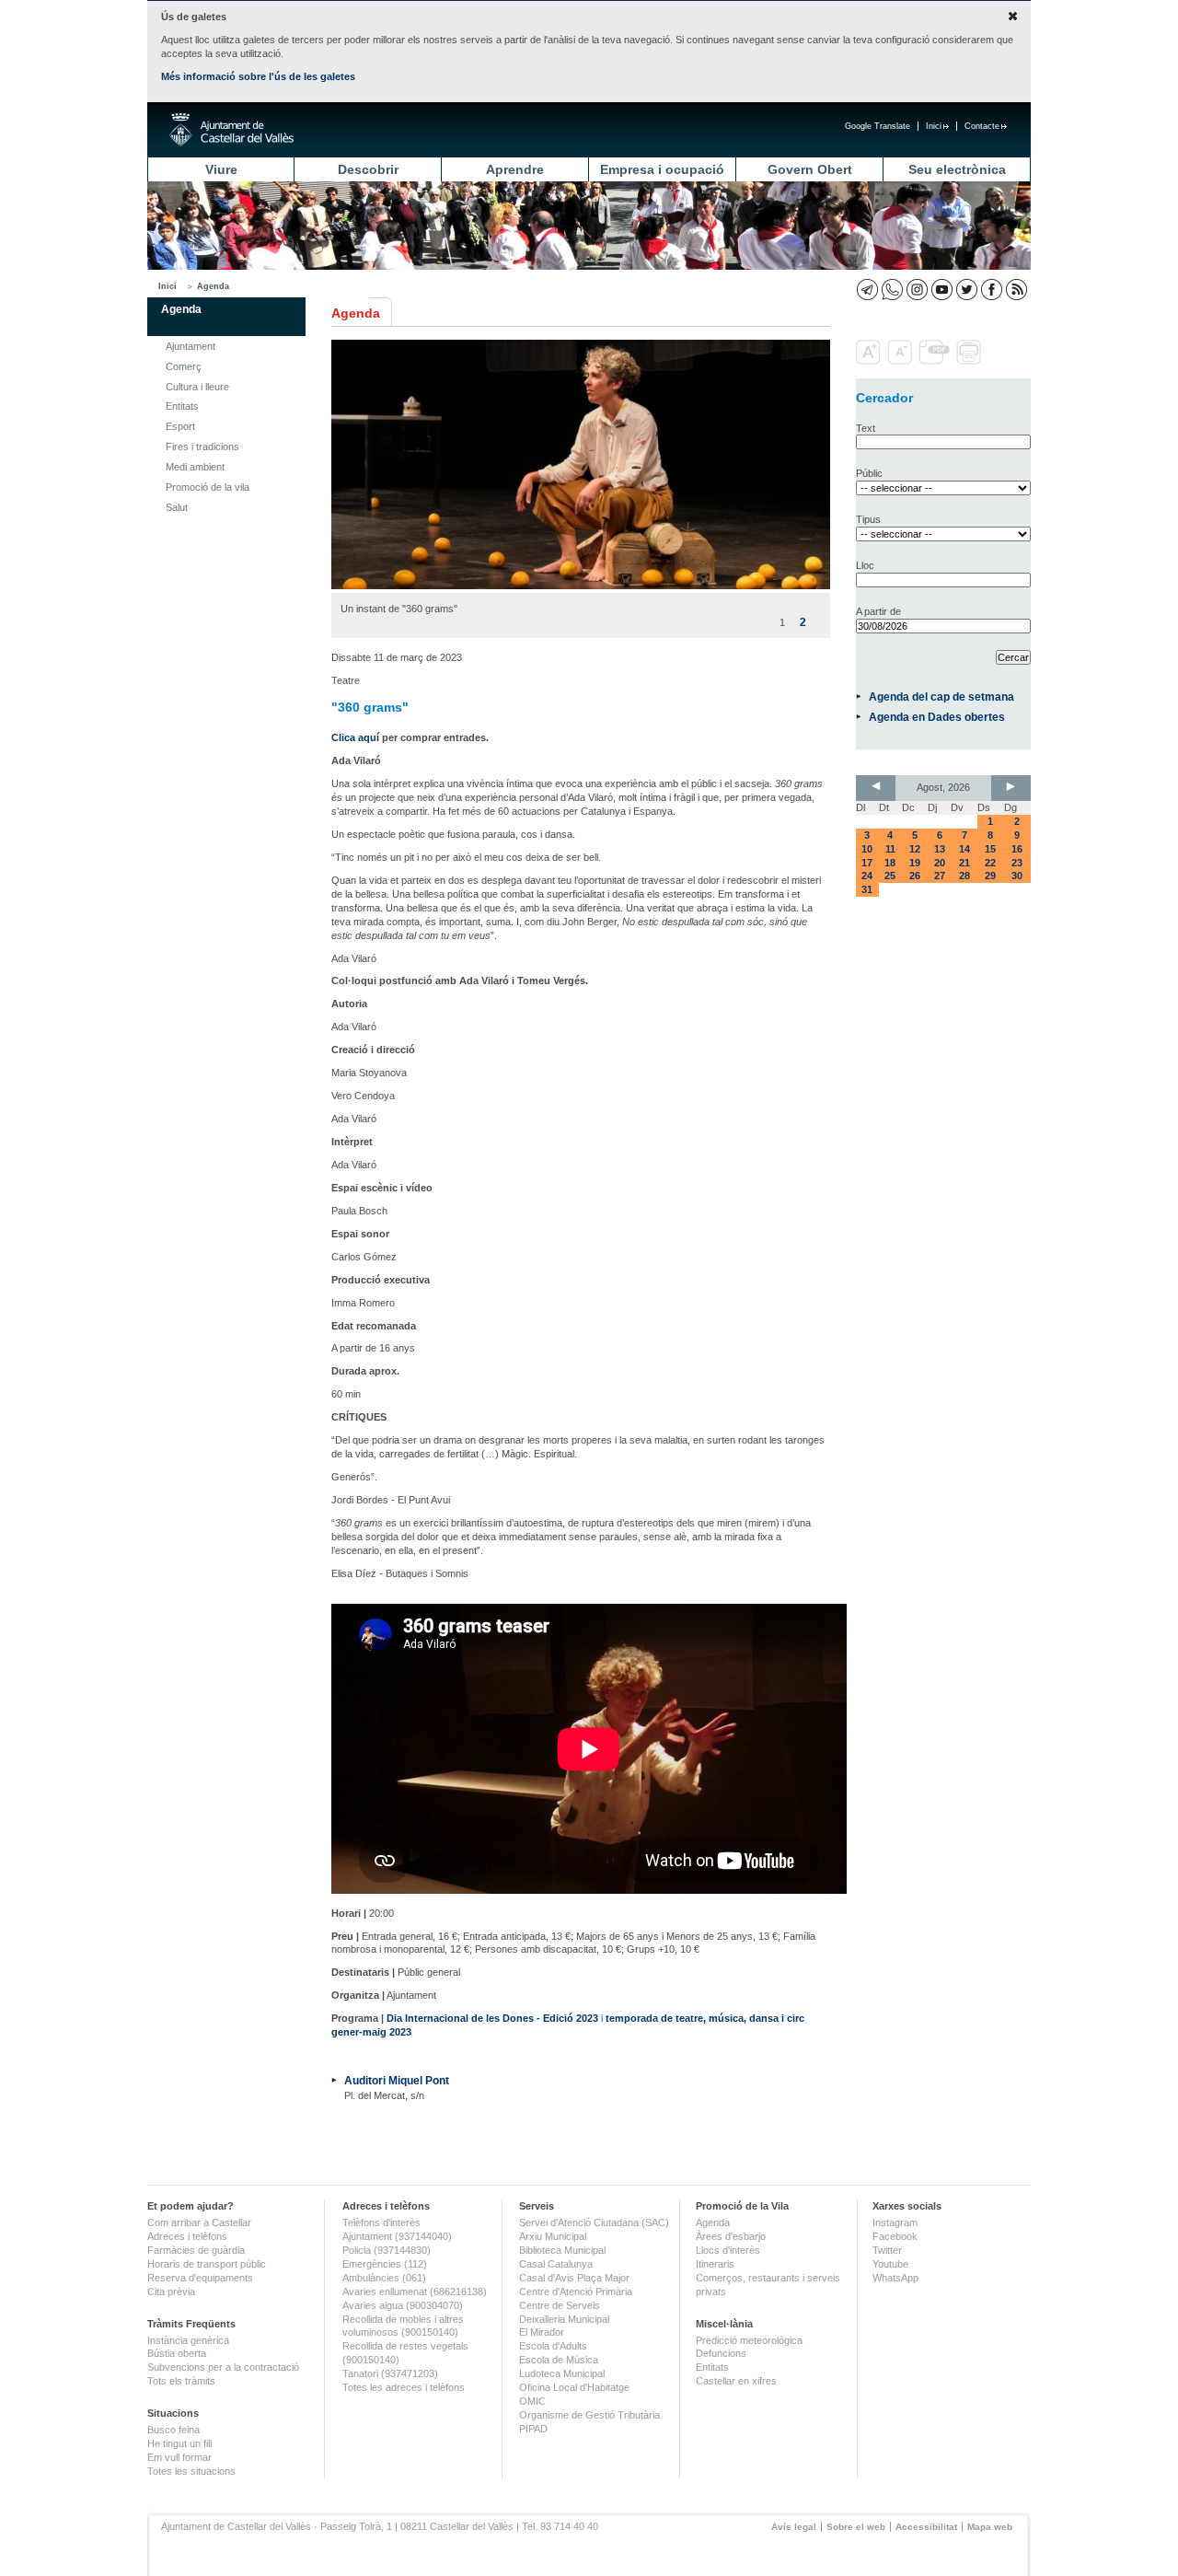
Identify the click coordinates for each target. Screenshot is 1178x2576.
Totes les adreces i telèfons (404, 2387)
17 (867, 863)
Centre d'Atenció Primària (576, 2292)
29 (990, 876)
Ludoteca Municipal (562, 2373)
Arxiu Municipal (553, 2236)
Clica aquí (355, 737)
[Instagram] (917, 290)
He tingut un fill (179, 2443)
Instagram (895, 2222)
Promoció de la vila (208, 487)
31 (867, 889)
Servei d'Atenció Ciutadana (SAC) (594, 2222)
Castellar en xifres (736, 2381)
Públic (869, 473)
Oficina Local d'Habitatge (574, 2387)
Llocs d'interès (728, 2250)
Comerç (184, 366)
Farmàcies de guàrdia (196, 2250)
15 (990, 849)
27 (940, 876)
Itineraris (715, 2264)
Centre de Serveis (560, 2305)
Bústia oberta (177, 2353)
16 (1017, 849)
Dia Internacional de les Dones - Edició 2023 (492, 2018)
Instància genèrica (188, 2340)
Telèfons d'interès (381, 2222)
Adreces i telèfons (187, 2236)
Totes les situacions (191, 2471)
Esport (180, 426)
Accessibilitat (926, 2527)
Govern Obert (810, 169)
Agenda (213, 286)
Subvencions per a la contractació (223, 2367)
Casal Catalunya (556, 2264)
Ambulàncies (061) (384, 2278)
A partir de (878, 611)
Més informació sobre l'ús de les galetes (258, 76)
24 (867, 876)
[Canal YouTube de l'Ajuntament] (942, 290)
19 (915, 863)
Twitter (887, 2250)
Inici (934, 126)
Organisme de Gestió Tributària (589, 2415)
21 (964, 863)
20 (940, 863)
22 (990, 863)
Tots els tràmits (181, 2381)
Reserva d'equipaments (200, 2278)
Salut (177, 507)
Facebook (895, 2236)
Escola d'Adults (553, 2346)
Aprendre (515, 169)
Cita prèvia (171, 2292)
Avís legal (794, 2527)
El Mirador (542, 2332)
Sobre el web (856, 2527)
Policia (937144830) (387, 2250)
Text (866, 428)
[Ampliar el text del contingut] (870, 361)
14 (964, 849)
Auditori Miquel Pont (397, 2080)
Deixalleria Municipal (564, 2319)
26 (915, 876)
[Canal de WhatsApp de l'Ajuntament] (892, 290)
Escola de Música (559, 2360)
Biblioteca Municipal (562, 2250)
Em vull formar (179, 2457)
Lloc (865, 565)
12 (915, 849)
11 (890, 849)
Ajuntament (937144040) (397, 2236)
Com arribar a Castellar (199, 2222)
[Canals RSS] (1016, 290)
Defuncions (721, 2353)
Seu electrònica (957, 169)
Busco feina (173, 2430)
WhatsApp (895, 2278)
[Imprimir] (970, 361)
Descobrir (368, 169)
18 (890, 863)
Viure (221, 169)
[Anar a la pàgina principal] (231, 130)
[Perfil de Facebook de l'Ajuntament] (992, 290)
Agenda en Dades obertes (937, 717)
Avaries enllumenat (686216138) (415, 2292)
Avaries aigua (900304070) (403, 2305)
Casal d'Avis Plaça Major (574, 2278)
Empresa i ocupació (662, 169)
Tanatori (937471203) (390, 2373)
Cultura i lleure (197, 387)
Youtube (890, 2264)
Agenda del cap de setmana (941, 696)
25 (890, 876)
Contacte (982, 126)
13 (940, 849)
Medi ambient (195, 467)
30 (1017, 876)
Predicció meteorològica (749, 2340)
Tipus (868, 519)
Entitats (182, 406)
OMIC (532, 2401)
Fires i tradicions (202, 447)
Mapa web (990, 2527)
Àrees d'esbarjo (731, 2236)
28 (964, 876)
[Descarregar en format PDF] (936, 361)
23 (1017, 863)
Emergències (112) (385, 2264)
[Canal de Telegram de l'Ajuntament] (867, 290)
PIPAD (533, 2429)
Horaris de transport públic (207, 2264)
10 (867, 849)
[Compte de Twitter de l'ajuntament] (967, 290)
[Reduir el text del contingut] (901, 361)
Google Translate (878, 126)
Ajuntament (191, 346)
